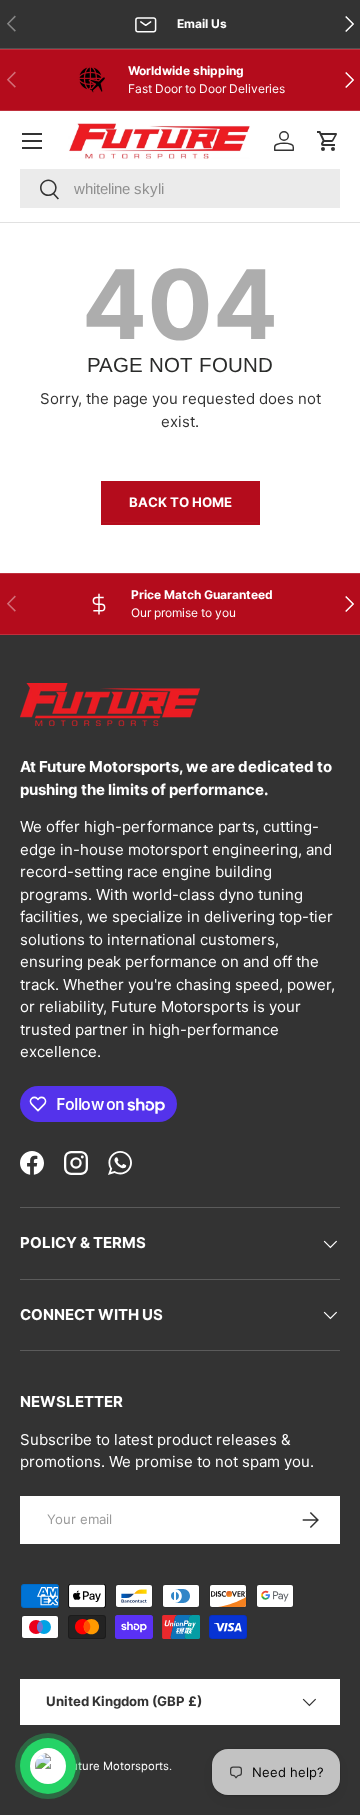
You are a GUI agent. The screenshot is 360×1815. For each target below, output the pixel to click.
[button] (328, 141)
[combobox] (180, 188)
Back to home (180, 502)
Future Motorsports (116, 1766)
